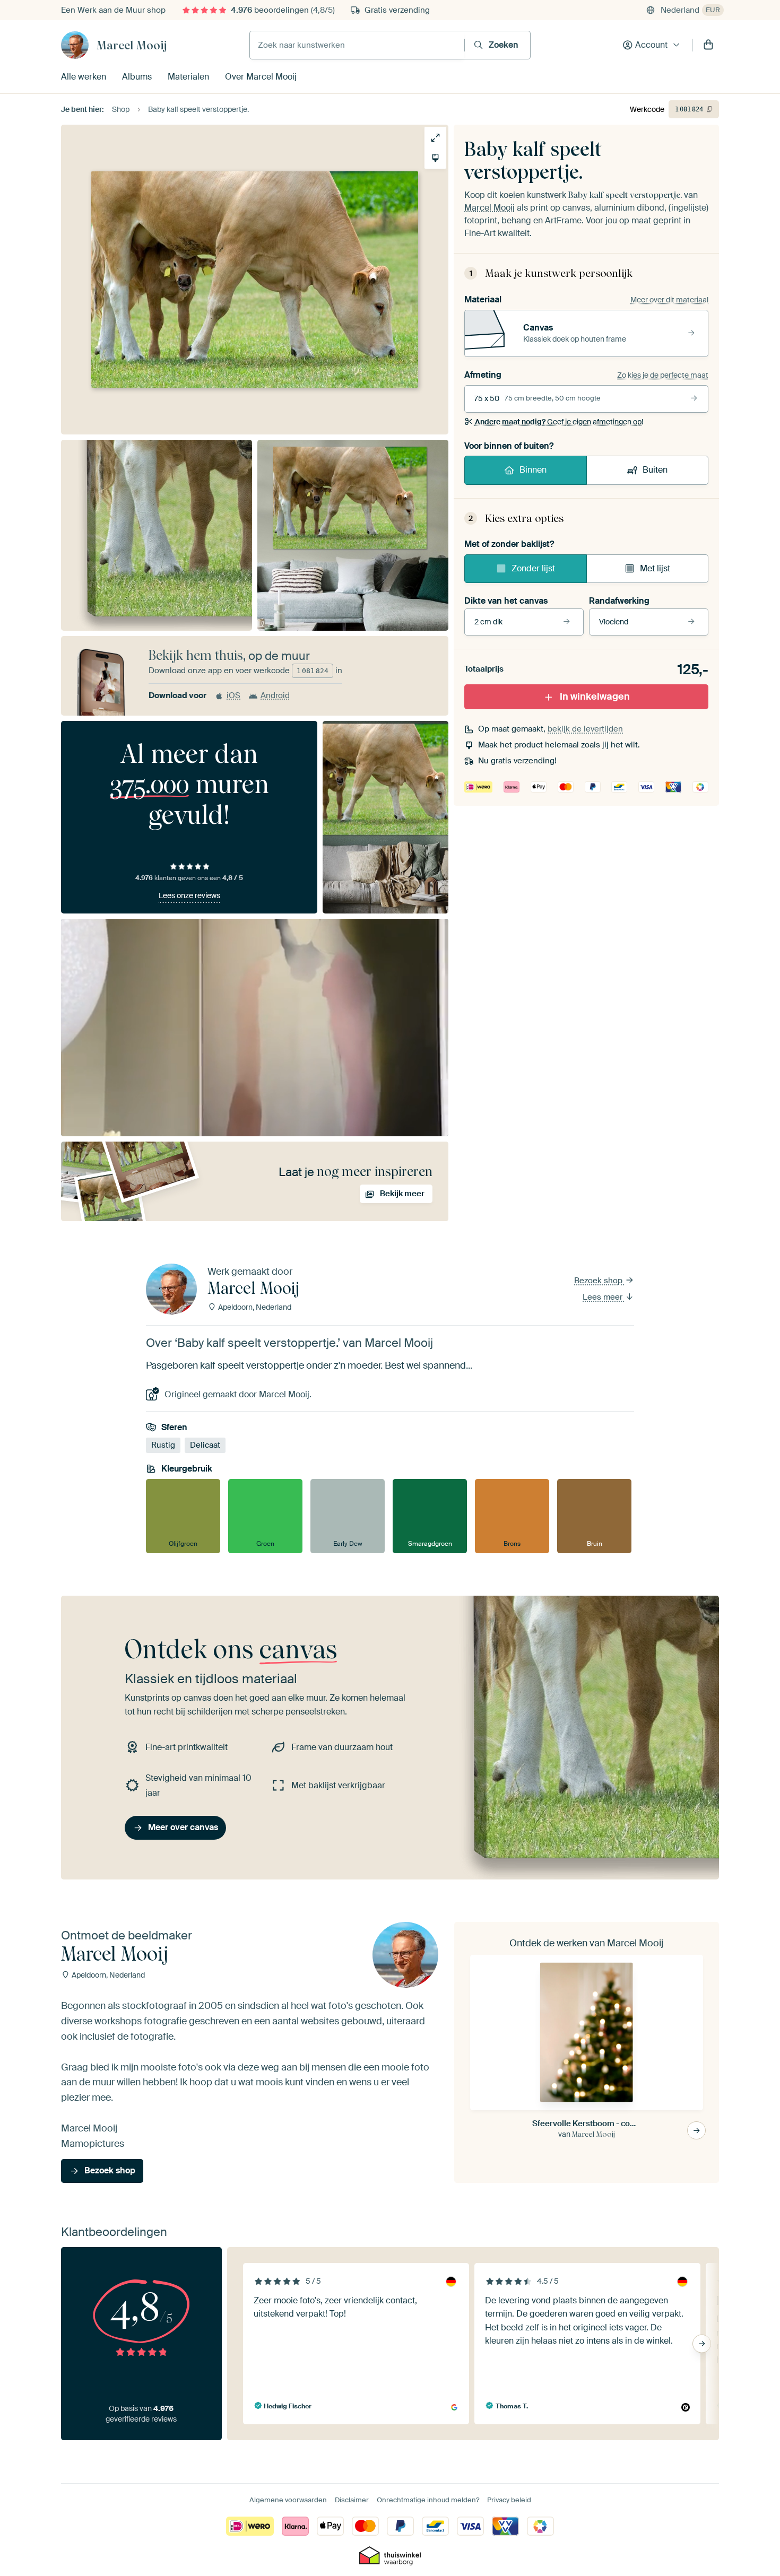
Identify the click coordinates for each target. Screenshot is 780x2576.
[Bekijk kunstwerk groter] (435, 138)
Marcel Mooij (132, 45)
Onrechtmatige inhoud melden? (428, 2500)
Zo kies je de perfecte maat (663, 375)
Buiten (655, 470)
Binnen (533, 470)
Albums (137, 77)
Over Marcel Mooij (261, 77)
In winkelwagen (595, 697)
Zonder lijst (533, 568)
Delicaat (205, 1445)
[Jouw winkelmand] (708, 45)
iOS (233, 695)
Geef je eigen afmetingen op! (559, 422)
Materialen (188, 77)
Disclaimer (352, 2500)
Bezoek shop (599, 1281)
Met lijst (655, 568)
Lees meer (604, 1297)
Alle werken (84, 77)
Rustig (163, 1445)
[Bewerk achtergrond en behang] (435, 158)
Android (275, 695)
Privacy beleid (509, 2500)
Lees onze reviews (189, 895)
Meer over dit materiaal (669, 300)
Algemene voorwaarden (288, 2500)
